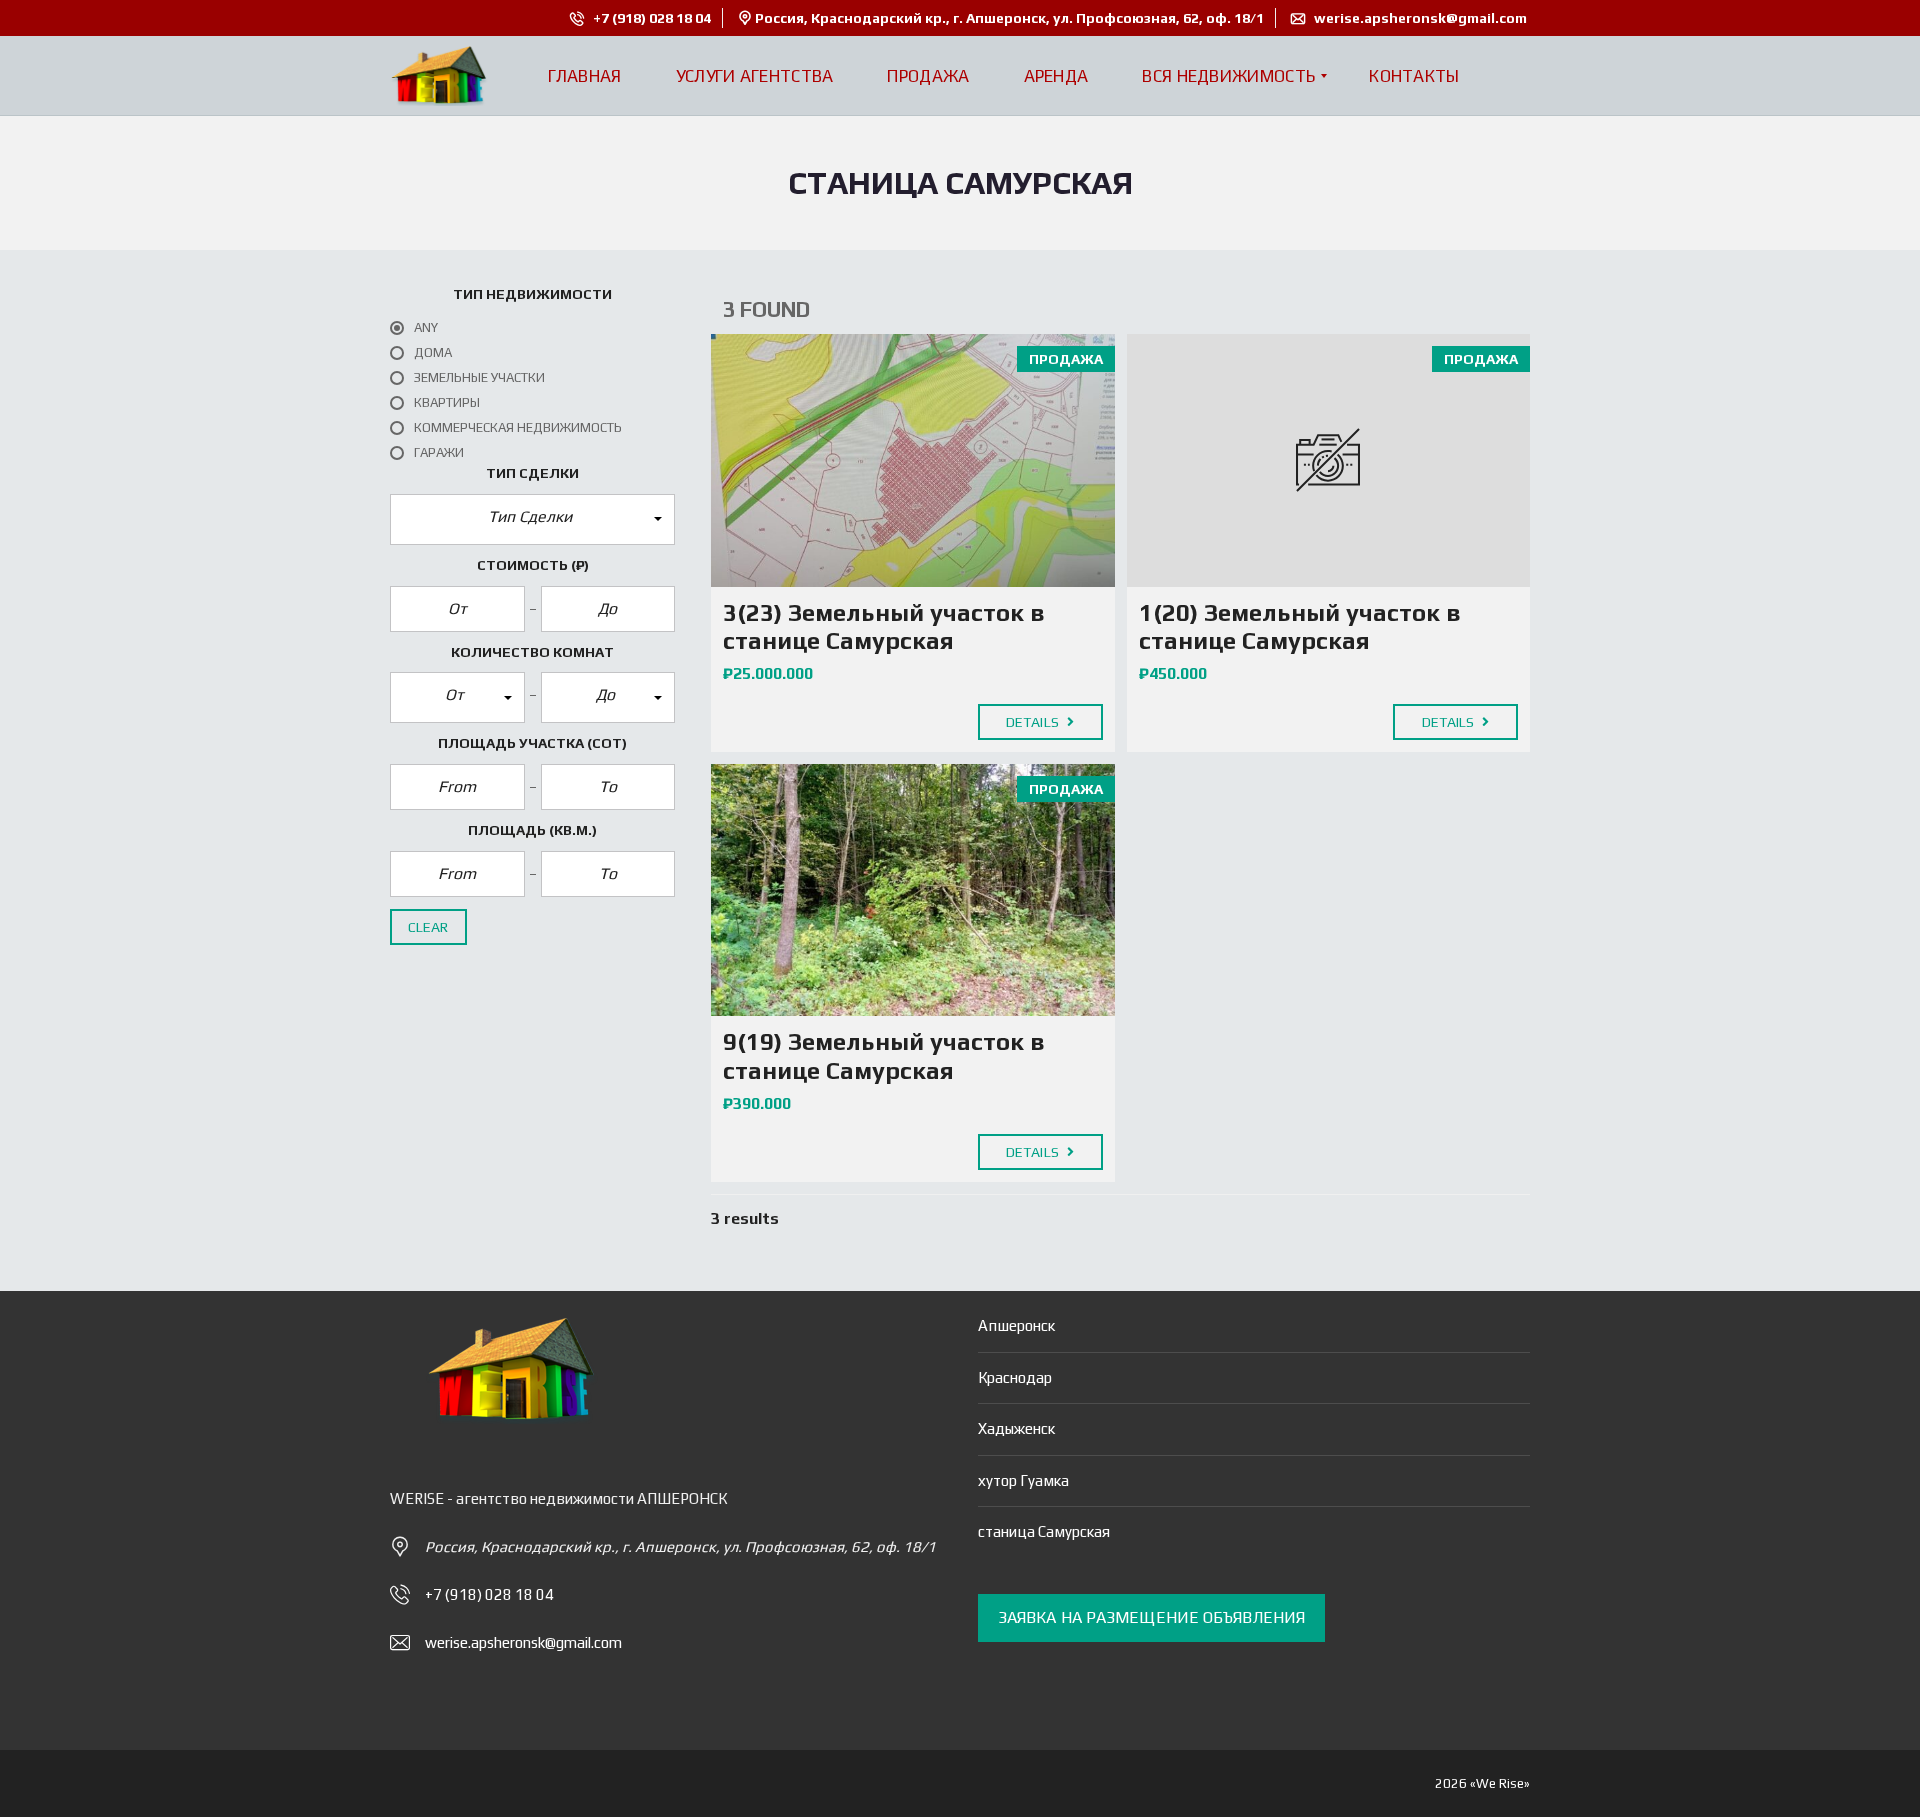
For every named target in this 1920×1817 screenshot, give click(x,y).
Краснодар (1015, 1377)
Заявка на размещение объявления (1151, 1617)
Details (1034, 722)
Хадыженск (1016, 1428)
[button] (532, 519)
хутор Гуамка (1023, 1480)
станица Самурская (1044, 1531)
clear (428, 927)
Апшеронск (1016, 1325)
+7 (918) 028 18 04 (650, 18)
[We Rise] (439, 76)
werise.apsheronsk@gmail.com (1419, 18)
